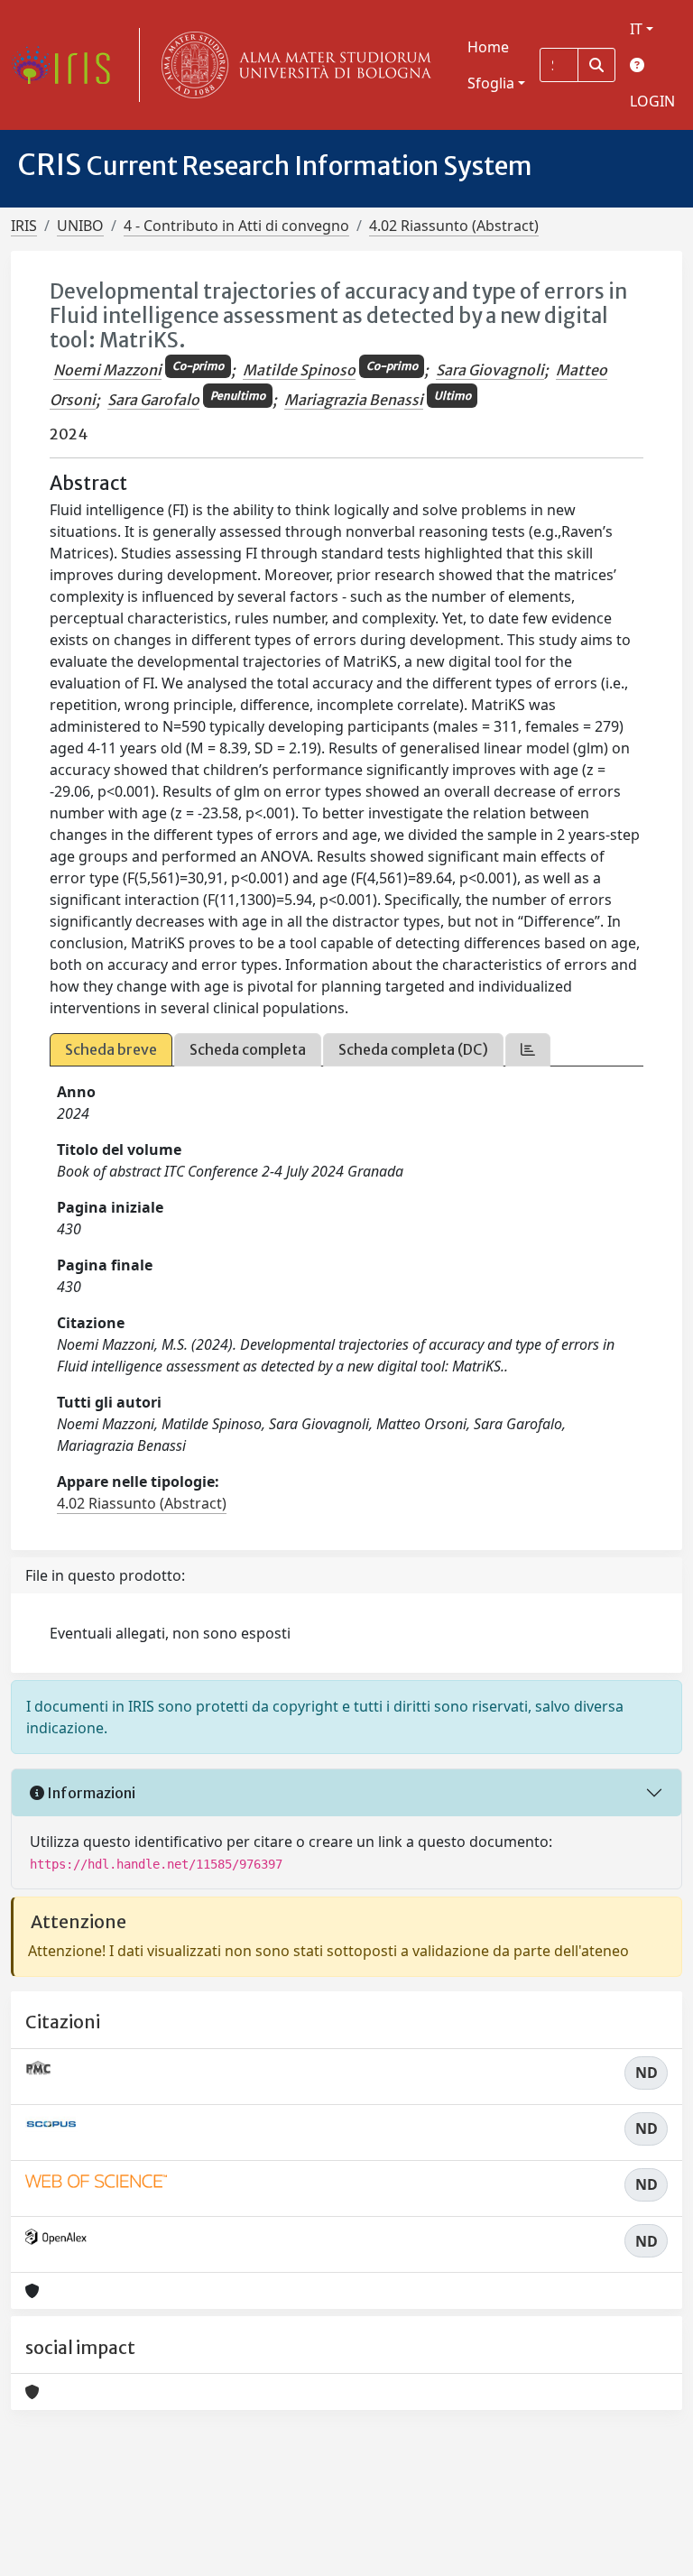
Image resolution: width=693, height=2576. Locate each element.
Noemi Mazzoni (107, 370)
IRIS (24, 226)
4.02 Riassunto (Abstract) (454, 226)
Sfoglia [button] (491, 83)
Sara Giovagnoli (490, 370)
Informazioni (90, 1793)
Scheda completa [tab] (248, 1049)
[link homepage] (68, 65)
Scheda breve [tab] (111, 1049)
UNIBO (80, 226)
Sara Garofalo (153, 400)
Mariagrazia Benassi (354, 400)
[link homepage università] (292, 65)
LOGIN (652, 101)
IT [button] (636, 29)
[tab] (528, 1050)
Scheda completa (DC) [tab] (413, 1049)
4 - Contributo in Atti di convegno (236, 226)
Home (488, 47)
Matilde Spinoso (299, 370)
